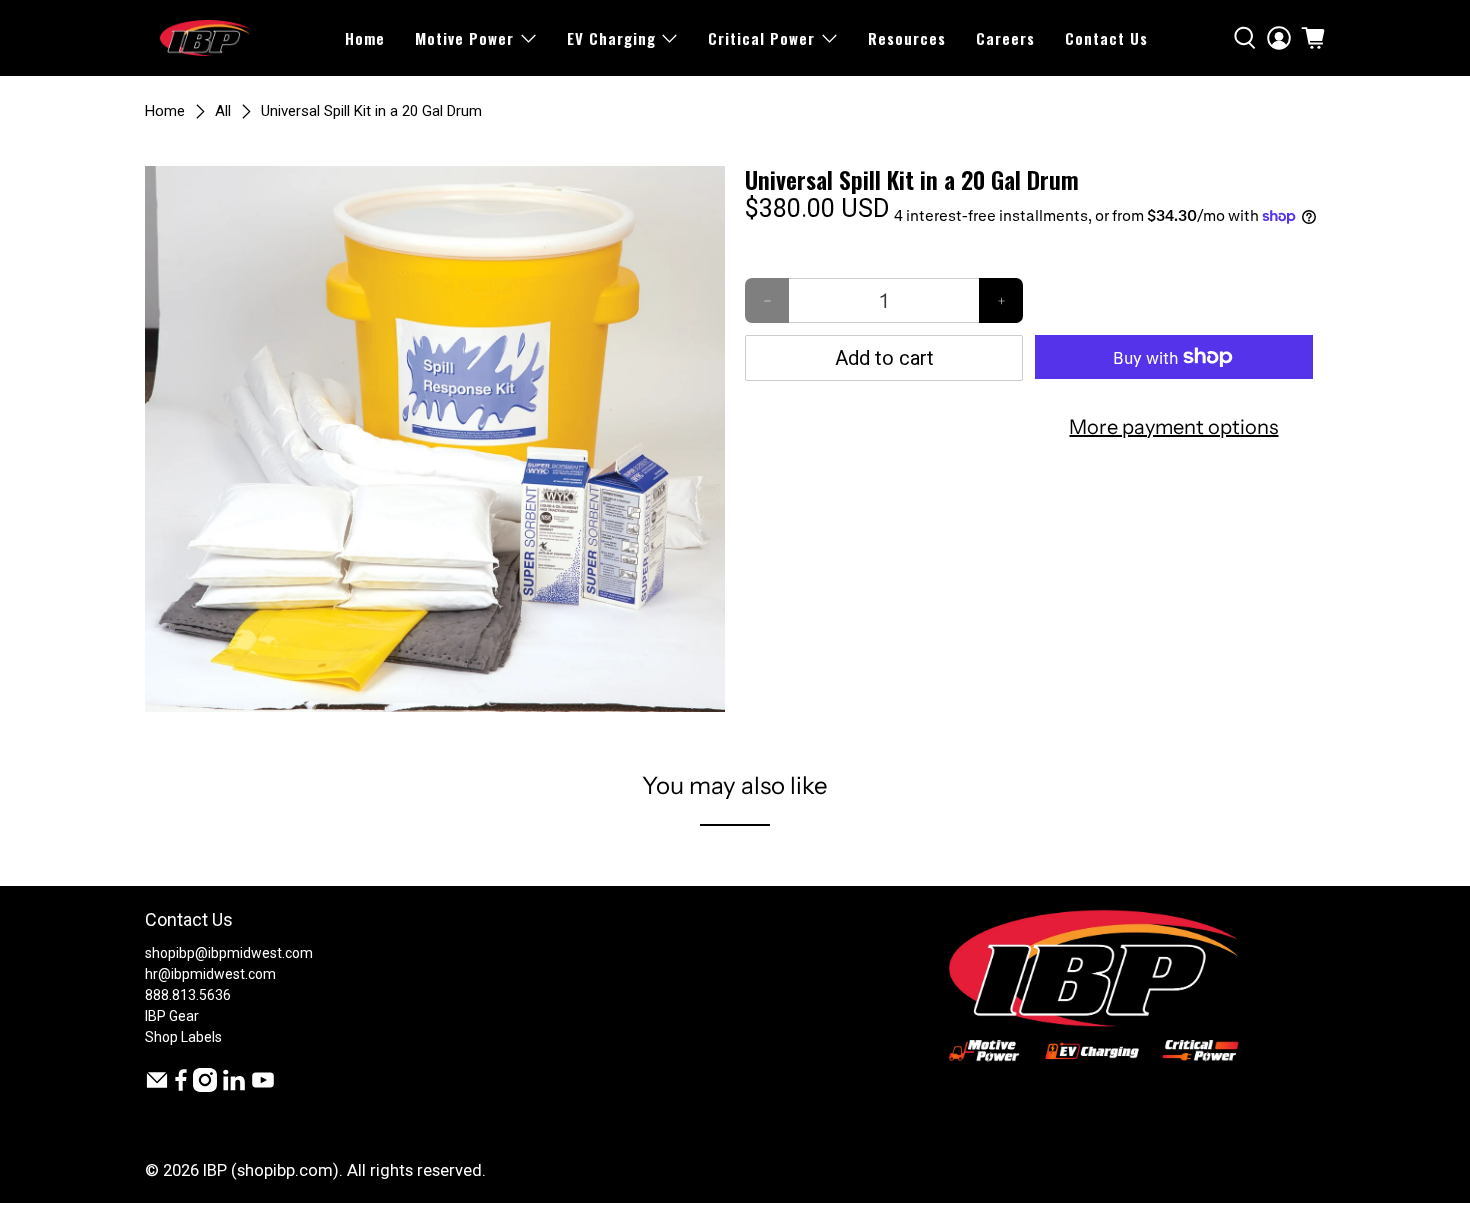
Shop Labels (183, 1037)
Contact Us (1106, 38)
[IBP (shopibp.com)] (205, 38)
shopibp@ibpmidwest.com (229, 953)
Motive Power (464, 38)
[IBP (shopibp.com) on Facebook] (181, 1087)
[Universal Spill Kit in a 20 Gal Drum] (435, 439)
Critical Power (761, 38)
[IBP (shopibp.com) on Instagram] (205, 1087)
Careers (1005, 38)
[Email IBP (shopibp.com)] (157, 1087)
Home (365, 38)
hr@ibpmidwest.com (210, 974)
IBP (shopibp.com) (271, 1170)
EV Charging (611, 38)
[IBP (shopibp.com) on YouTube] (263, 1087)
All (223, 111)
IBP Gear (172, 1016)
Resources (907, 38)
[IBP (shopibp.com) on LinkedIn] (234, 1087)
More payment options (1173, 427)
